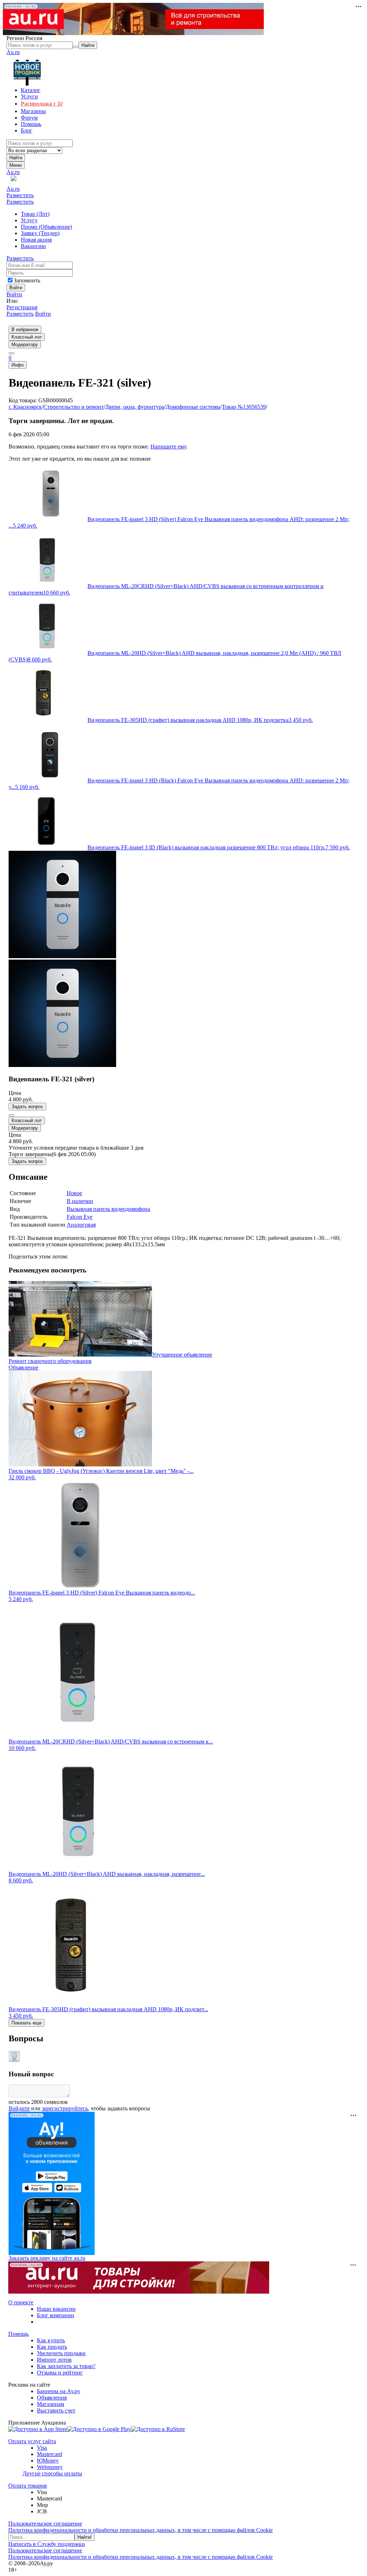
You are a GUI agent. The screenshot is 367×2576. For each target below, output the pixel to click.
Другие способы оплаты (52, 2473)
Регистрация (22, 307)
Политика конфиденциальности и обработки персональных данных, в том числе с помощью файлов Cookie (140, 2530)
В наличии (80, 1201)
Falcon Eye (80, 1217)
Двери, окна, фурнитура (135, 407)
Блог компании (56, 2315)
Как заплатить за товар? (66, 2366)
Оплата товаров (28, 2486)
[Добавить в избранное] (11, 1115)
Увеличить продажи (61, 2353)
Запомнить (27, 280)
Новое (74, 1193)
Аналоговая (81, 1225)
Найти (16, 158)
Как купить (51, 2340)
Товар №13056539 (244, 407)
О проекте (21, 2302)
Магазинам (51, 2404)
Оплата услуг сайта (32, 2441)
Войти (14, 294)
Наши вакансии (56, 2309)
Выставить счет (56, 2410)
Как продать (52, 2347)
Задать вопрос (27, 1107)
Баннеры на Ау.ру (59, 2391)
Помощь (18, 2334)
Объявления (52, 2398)
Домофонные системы (193, 407)
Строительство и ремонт (73, 407)
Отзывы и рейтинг (60, 2373)
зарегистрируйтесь (65, 2108)
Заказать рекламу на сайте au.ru (47, 2258)
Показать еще (27, 2023)
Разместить (20, 195)
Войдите (19, 2108)
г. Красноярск (25, 407)
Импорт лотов (54, 2360)
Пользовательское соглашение (45, 2524)
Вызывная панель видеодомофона (108, 1209)
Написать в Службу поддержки (47, 2544)
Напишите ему (168, 447)
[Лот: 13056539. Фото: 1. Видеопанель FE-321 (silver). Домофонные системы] (62, 956)
